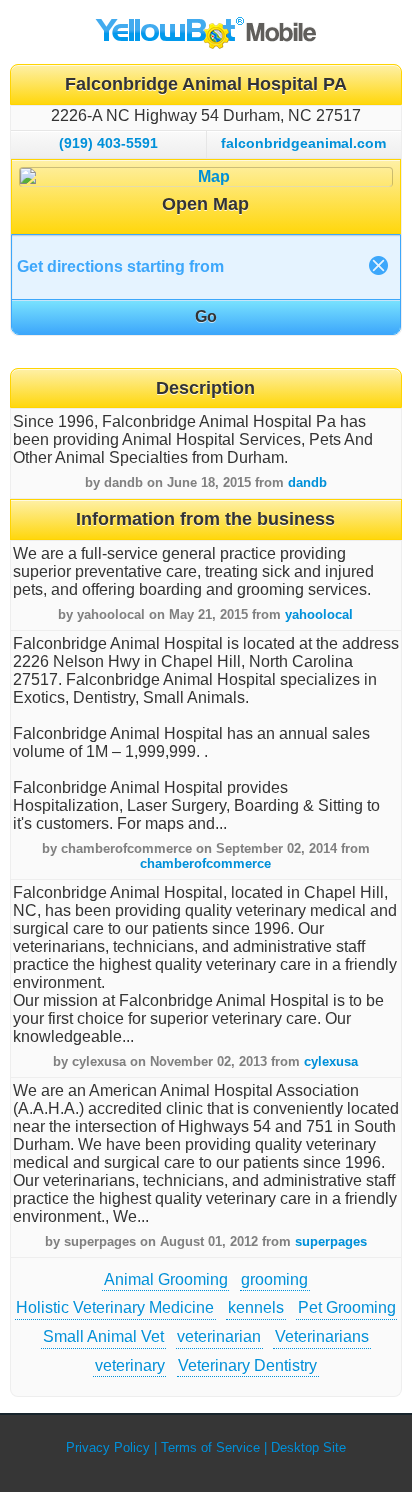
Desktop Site (308, 1447)
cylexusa (331, 1061)
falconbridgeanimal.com (303, 143)
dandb (307, 482)
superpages (331, 1241)
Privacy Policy (108, 1447)
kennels (256, 1307)
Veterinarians (322, 1336)
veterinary (130, 1365)
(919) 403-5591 (108, 143)
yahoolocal (319, 614)
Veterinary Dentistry (247, 1365)
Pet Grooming (347, 1307)
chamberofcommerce (205, 863)
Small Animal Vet (103, 1336)
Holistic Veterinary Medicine (115, 1307)
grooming (274, 1279)
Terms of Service (210, 1447)
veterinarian (219, 1336)
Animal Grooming (166, 1279)
